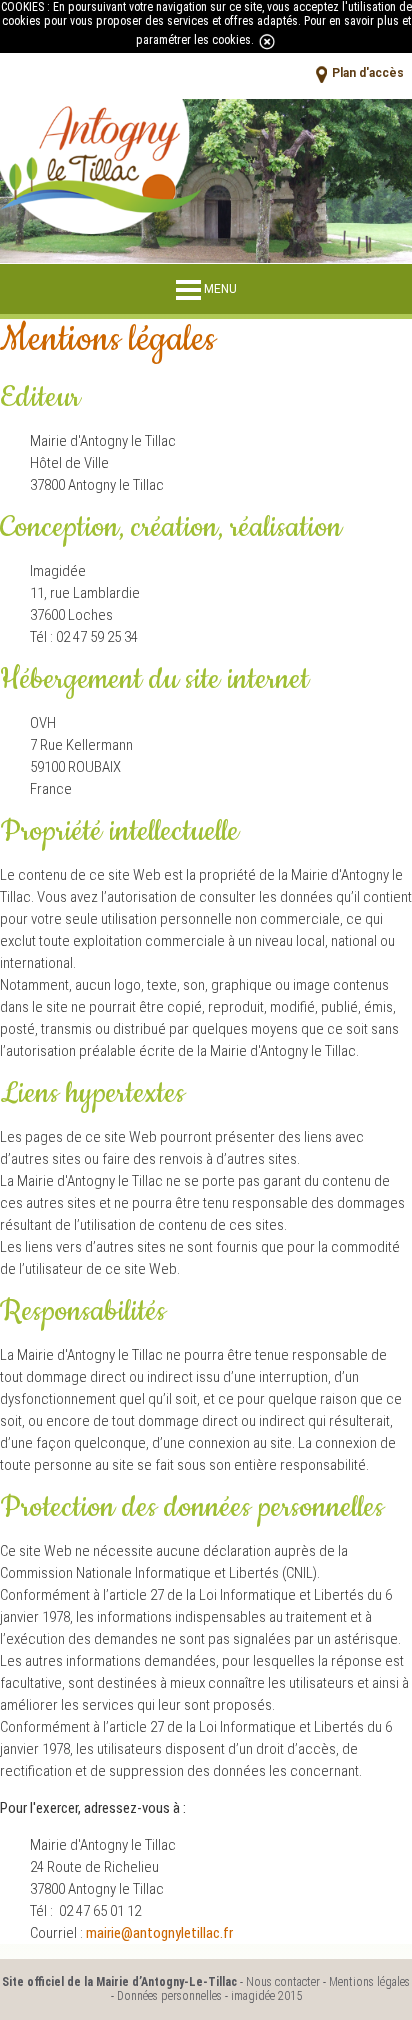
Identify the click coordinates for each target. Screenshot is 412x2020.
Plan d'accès (368, 74)
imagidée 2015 (266, 1996)
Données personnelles (169, 1996)
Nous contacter (283, 1982)
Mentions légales (369, 1982)
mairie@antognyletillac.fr (159, 1933)
